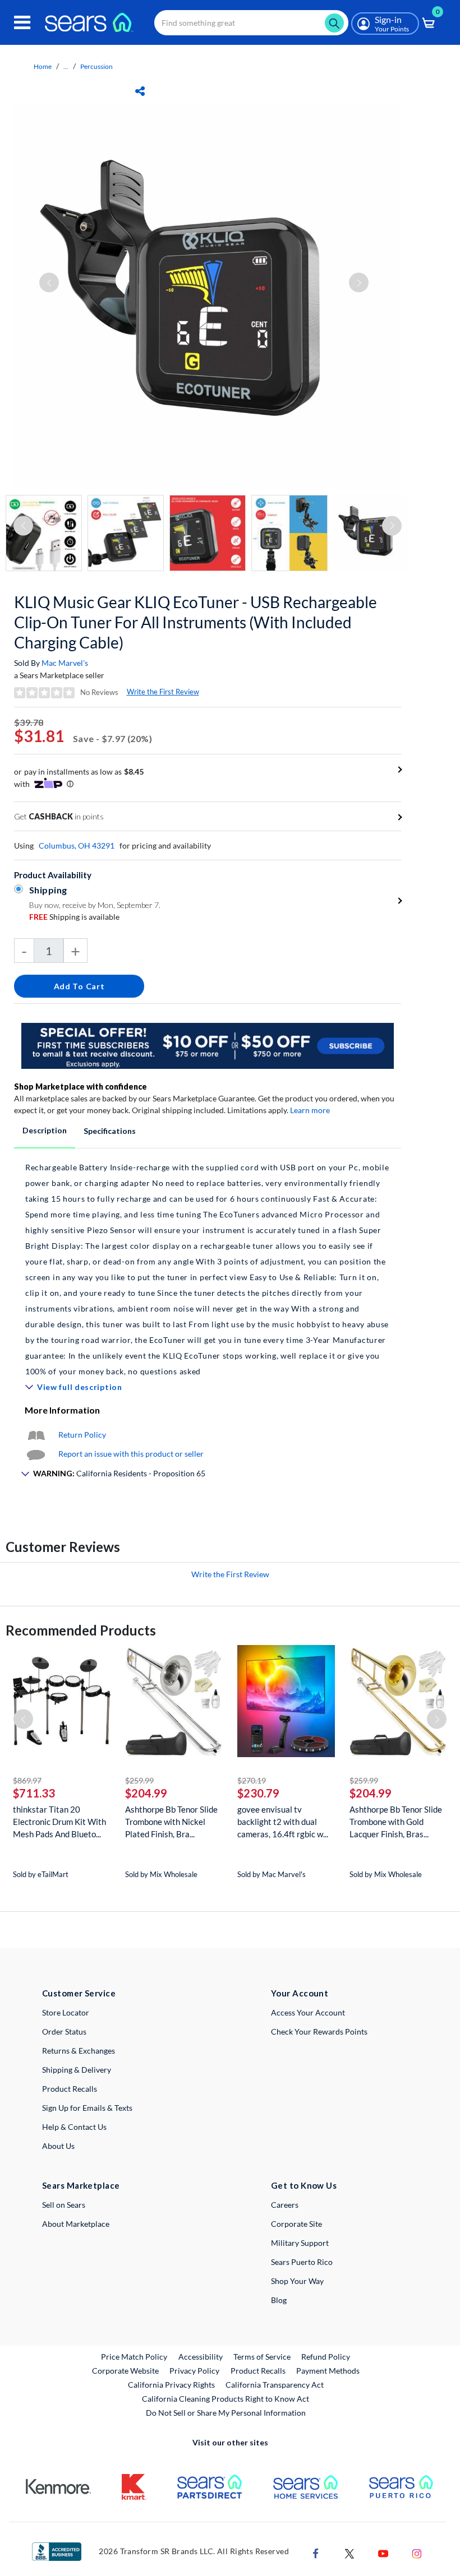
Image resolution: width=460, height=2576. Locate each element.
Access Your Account (308, 2012)
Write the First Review (163, 692)
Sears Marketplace (81, 2185)
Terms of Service (262, 2357)
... (66, 66)
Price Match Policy (134, 2357)
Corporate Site (296, 2224)
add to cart (79, 986)
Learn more (310, 1110)
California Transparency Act (275, 2385)
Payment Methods (328, 2371)
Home (43, 66)
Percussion (96, 66)
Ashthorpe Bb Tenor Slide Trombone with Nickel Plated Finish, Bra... (171, 1822)
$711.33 (34, 1793)
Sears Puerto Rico (302, 2262)
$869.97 (27, 1780)
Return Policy (82, 1435)
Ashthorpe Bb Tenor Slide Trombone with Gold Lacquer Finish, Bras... (396, 1822)
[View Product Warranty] (36, 1435)
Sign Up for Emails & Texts (87, 2108)
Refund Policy (326, 2357)
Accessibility (201, 2357)
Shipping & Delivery (77, 2070)
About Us (58, 2146)
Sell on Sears (64, 2205)
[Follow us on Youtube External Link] (383, 2552)
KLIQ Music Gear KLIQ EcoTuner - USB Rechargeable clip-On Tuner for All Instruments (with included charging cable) (196, 622)
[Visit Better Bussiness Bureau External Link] (57, 2550)
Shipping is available (74, 917)
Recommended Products (81, 1630)
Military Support (300, 2243)
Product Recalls (70, 2089)
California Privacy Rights (171, 2385)
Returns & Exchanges (79, 2051)
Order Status (64, 2031)
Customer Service (79, 1993)
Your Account (300, 1993)
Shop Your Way (297, 2281)
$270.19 (252, 1780)
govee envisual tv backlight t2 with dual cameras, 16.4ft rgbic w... (283, 1822)
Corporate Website (126, 2370)
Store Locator (66, 2012)
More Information (62, 1410)
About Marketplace (76, 2224)
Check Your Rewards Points (319, 2031)
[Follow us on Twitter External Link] (349, 2552)
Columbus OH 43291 (77, 845)
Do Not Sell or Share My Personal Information (226, 2413)
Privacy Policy (194, 2371)
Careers (285, 2205)
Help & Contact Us (74, 2127)
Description (45, 1130)
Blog (279, 2300)
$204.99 (146, 1793)
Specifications (110, 1131)
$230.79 (258, 1793)
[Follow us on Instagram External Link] (417, 2552)
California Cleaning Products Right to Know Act (226, 2399)
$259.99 (139, 1780)
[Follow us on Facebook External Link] (316, 2552)
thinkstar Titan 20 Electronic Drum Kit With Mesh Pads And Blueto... (59, 1822)
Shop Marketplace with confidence (81, 1087)
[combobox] (251, 23)
